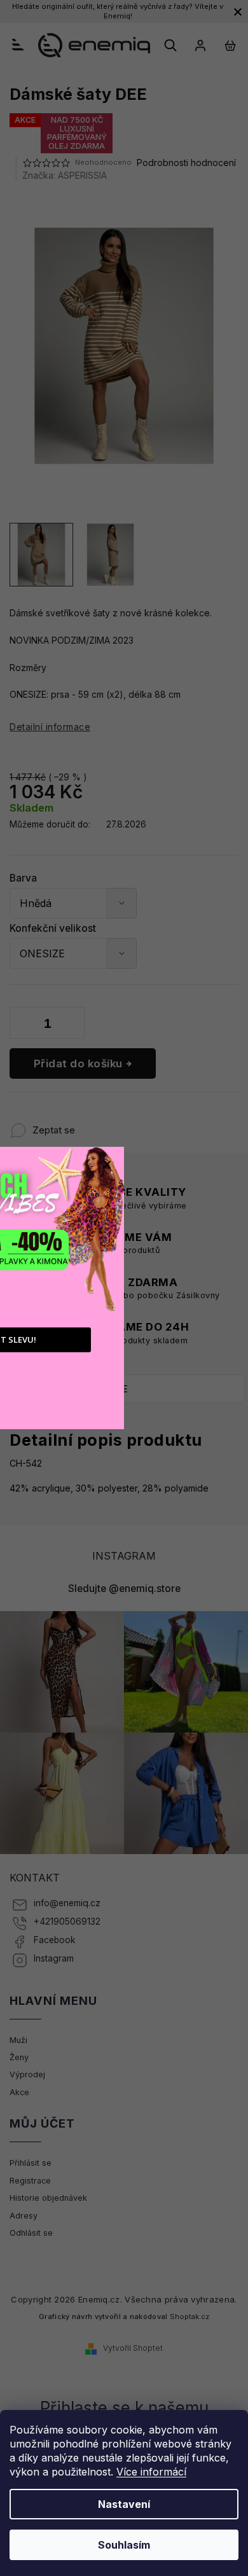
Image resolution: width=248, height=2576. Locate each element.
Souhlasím (124, 2545)
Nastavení (124, 2504)
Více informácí (151, 2472)
